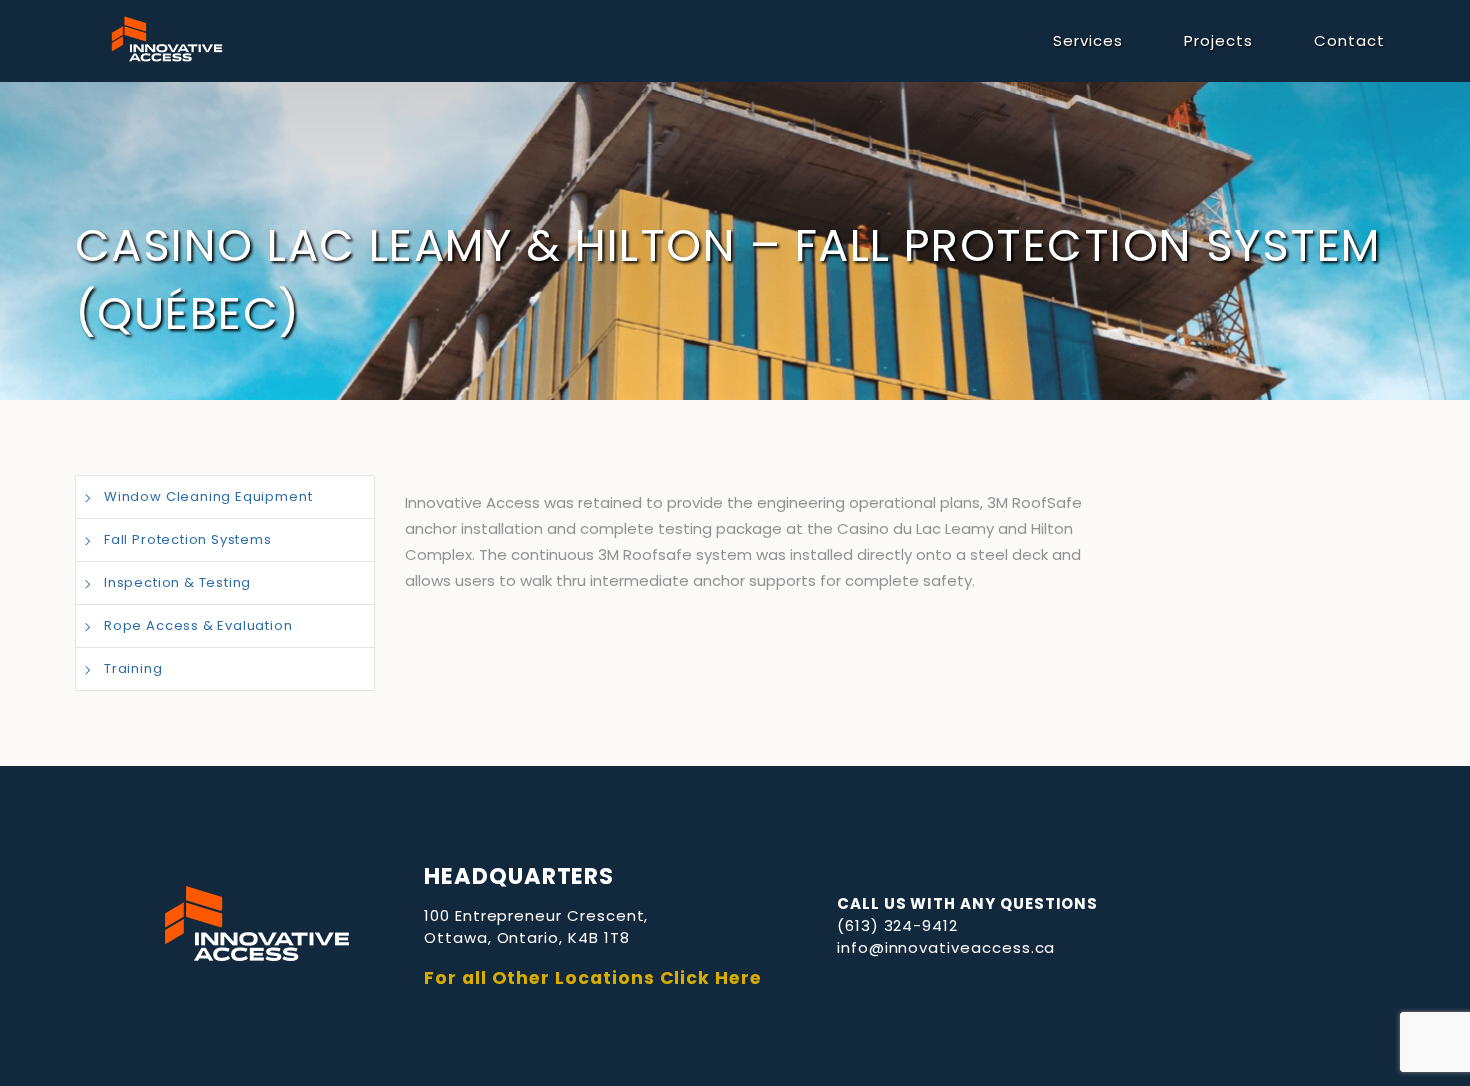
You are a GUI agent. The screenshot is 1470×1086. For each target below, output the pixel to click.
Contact (1349, 40)
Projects (1218, 40)
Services (1088, 40)
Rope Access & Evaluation (198, 625)
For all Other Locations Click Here (593, 978)
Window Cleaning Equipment (208, 496)
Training (133, 668)
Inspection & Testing (177, 582)
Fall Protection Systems (188, 539)
